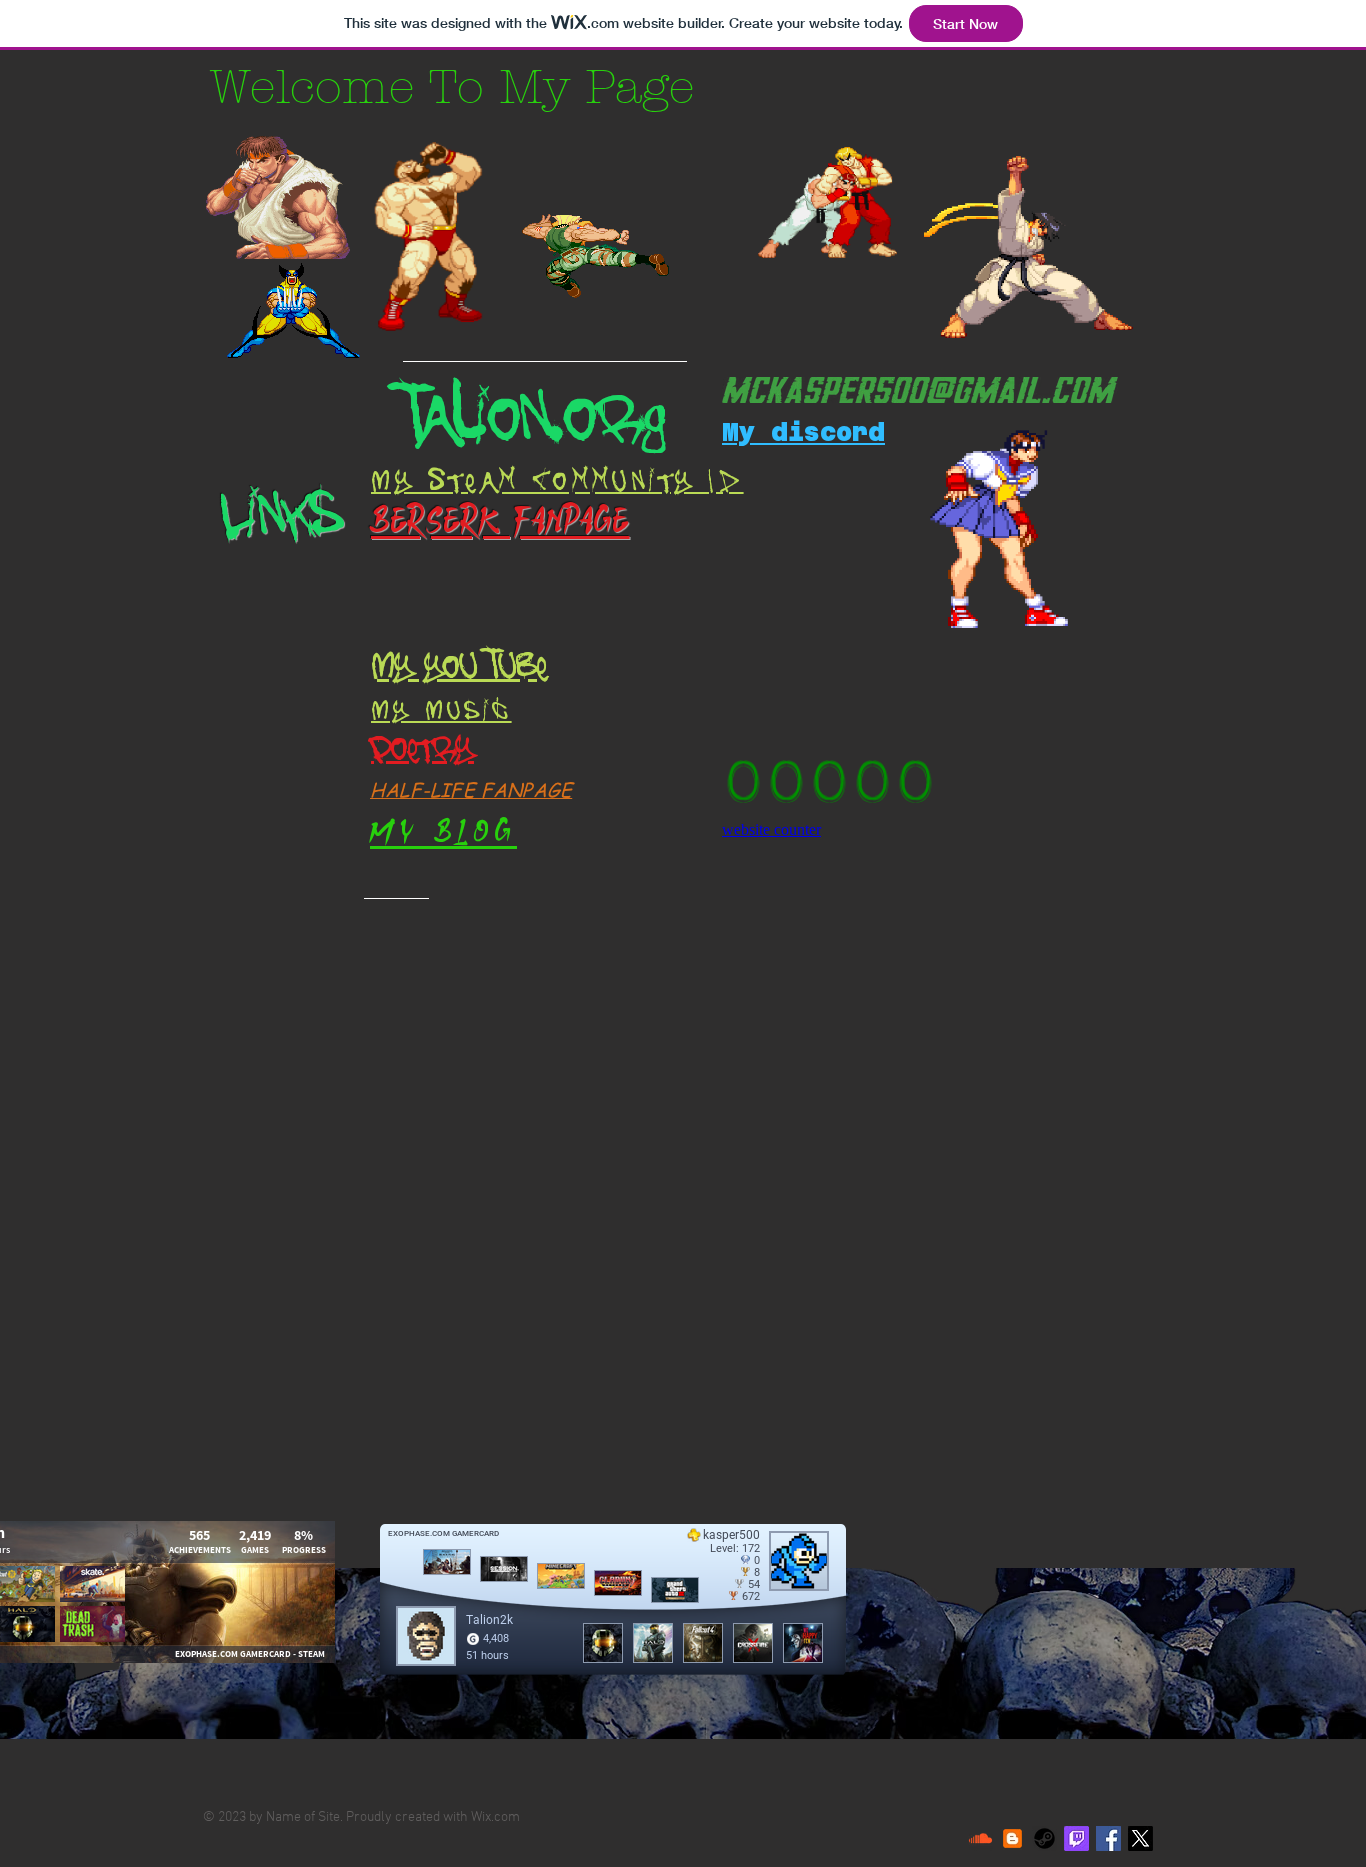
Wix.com (495, 1817)
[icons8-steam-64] (1044, 1838)
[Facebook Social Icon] (1108, 1838)
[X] (1140, 1838)
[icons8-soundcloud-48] (980, 1838)
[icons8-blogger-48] (1012, 1838)
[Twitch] (1076, 1838)
